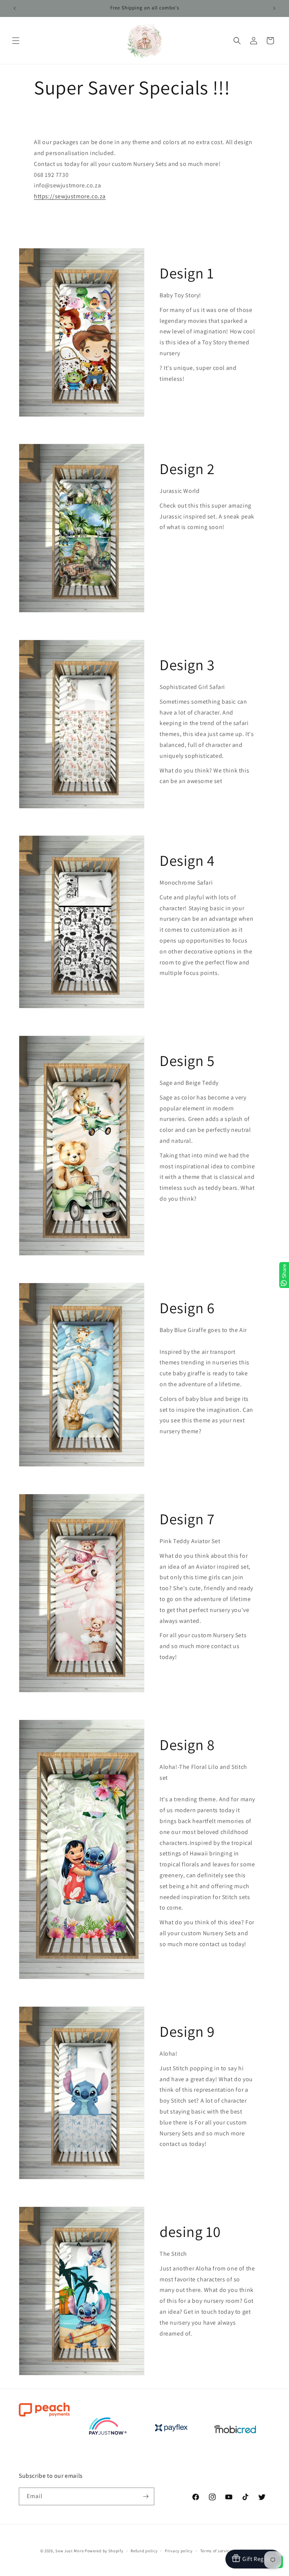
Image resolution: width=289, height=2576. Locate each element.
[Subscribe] (146, 2496)
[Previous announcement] (15, 8)
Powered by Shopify (104, 2551)
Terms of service (216, 2551)
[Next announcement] (274, 8)
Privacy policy (179, 2551)
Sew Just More (69, 2551)
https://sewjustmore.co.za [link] (70, 196)
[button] (16, 41)
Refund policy (144, 2551)
